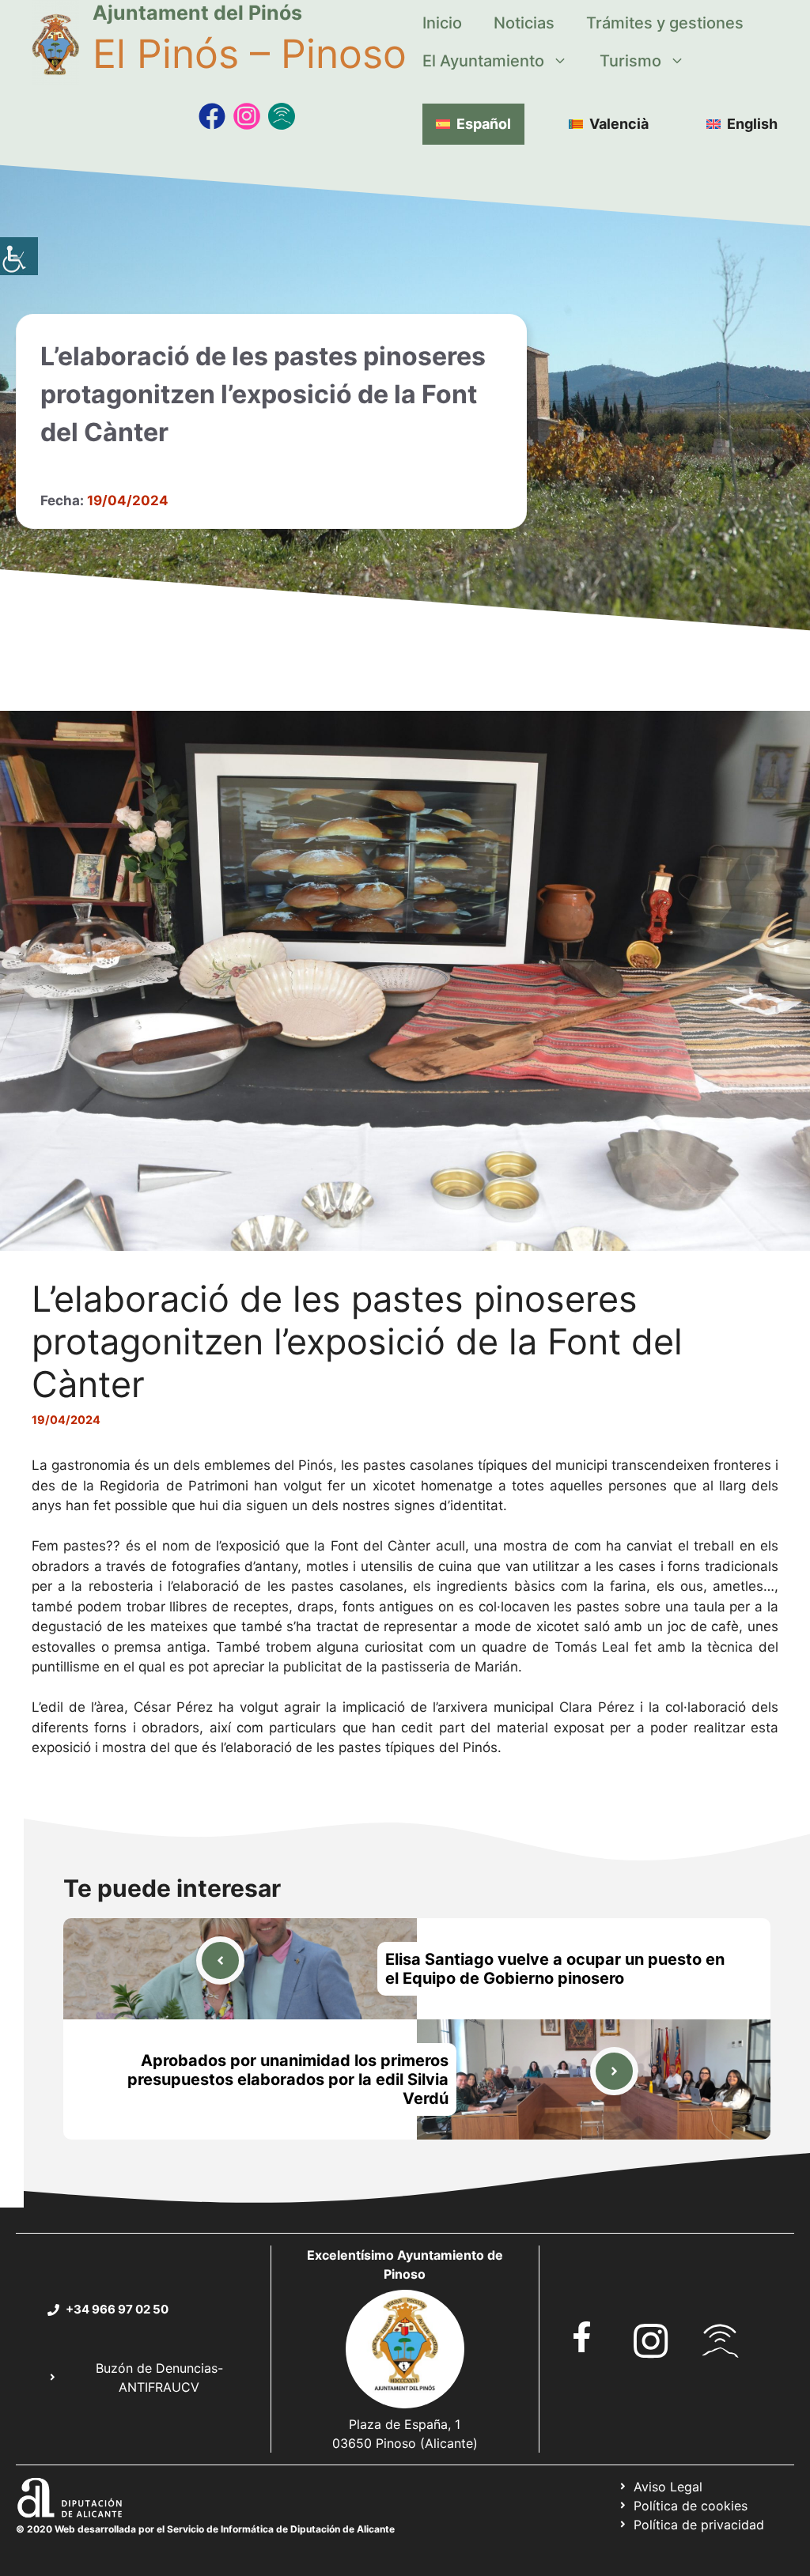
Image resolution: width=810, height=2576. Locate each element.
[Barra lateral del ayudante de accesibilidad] (19, 256)
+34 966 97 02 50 (117, 2309)
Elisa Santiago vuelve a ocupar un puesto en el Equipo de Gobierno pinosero (555, 1969)
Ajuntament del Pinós (197, 13)
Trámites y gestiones (665, 23)
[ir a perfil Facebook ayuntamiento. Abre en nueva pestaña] (582, 2337)
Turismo (630, 61)
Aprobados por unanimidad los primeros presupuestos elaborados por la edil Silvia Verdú (288, 2079)
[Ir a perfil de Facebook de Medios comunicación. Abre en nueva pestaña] (212, 116)
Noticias (524, 23)
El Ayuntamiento (483, 61)
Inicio (442, 23)
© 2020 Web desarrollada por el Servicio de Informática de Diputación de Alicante (205, 2529)
